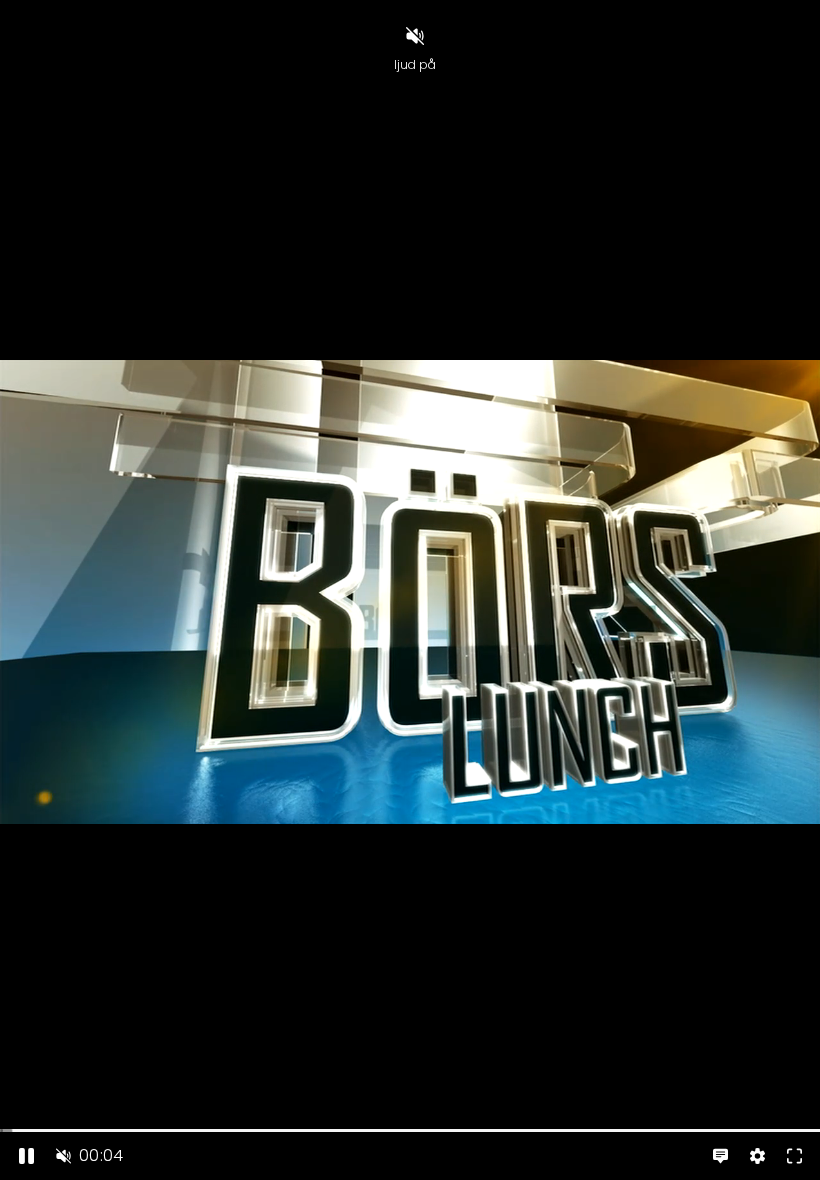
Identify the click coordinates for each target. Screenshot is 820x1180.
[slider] (410, 1130)
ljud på (415, 64)
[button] (63, 1156)
